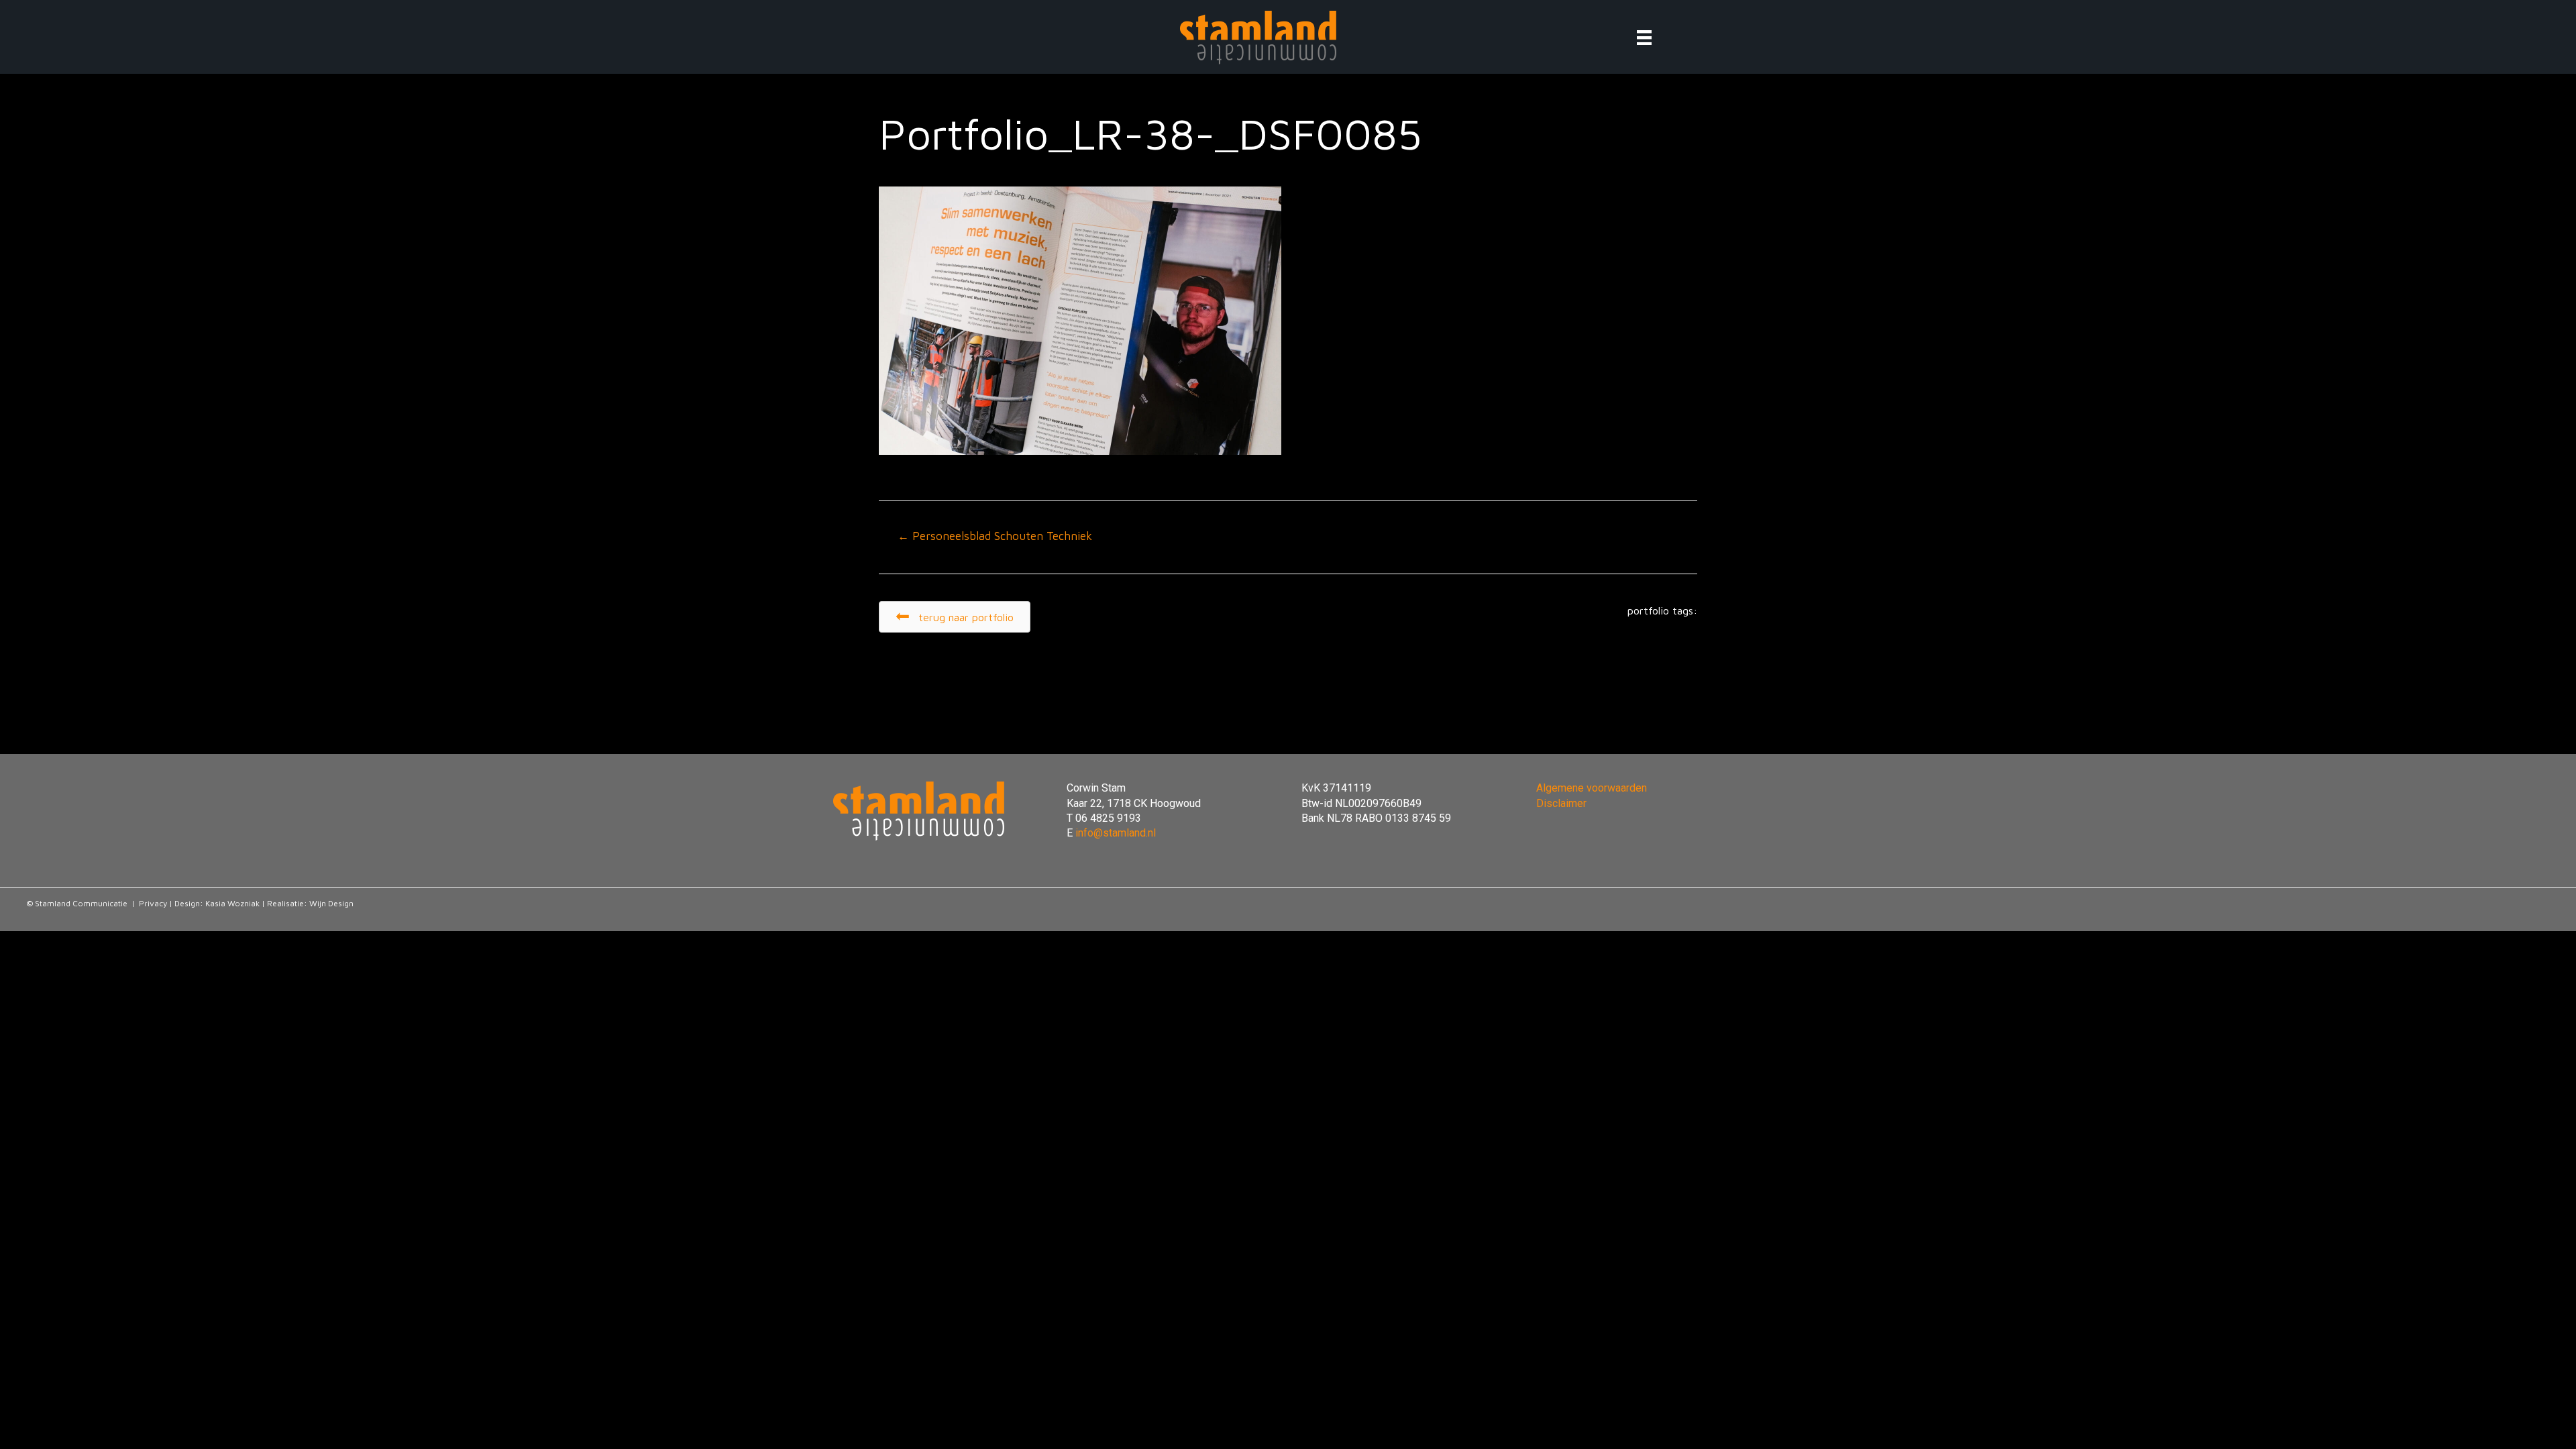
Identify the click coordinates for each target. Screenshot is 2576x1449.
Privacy (153, 903)
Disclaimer (1561, 803)
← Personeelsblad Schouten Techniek (995, 536)
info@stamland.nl (1116, 833)
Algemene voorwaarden (1592, 788)
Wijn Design (331, 903)
